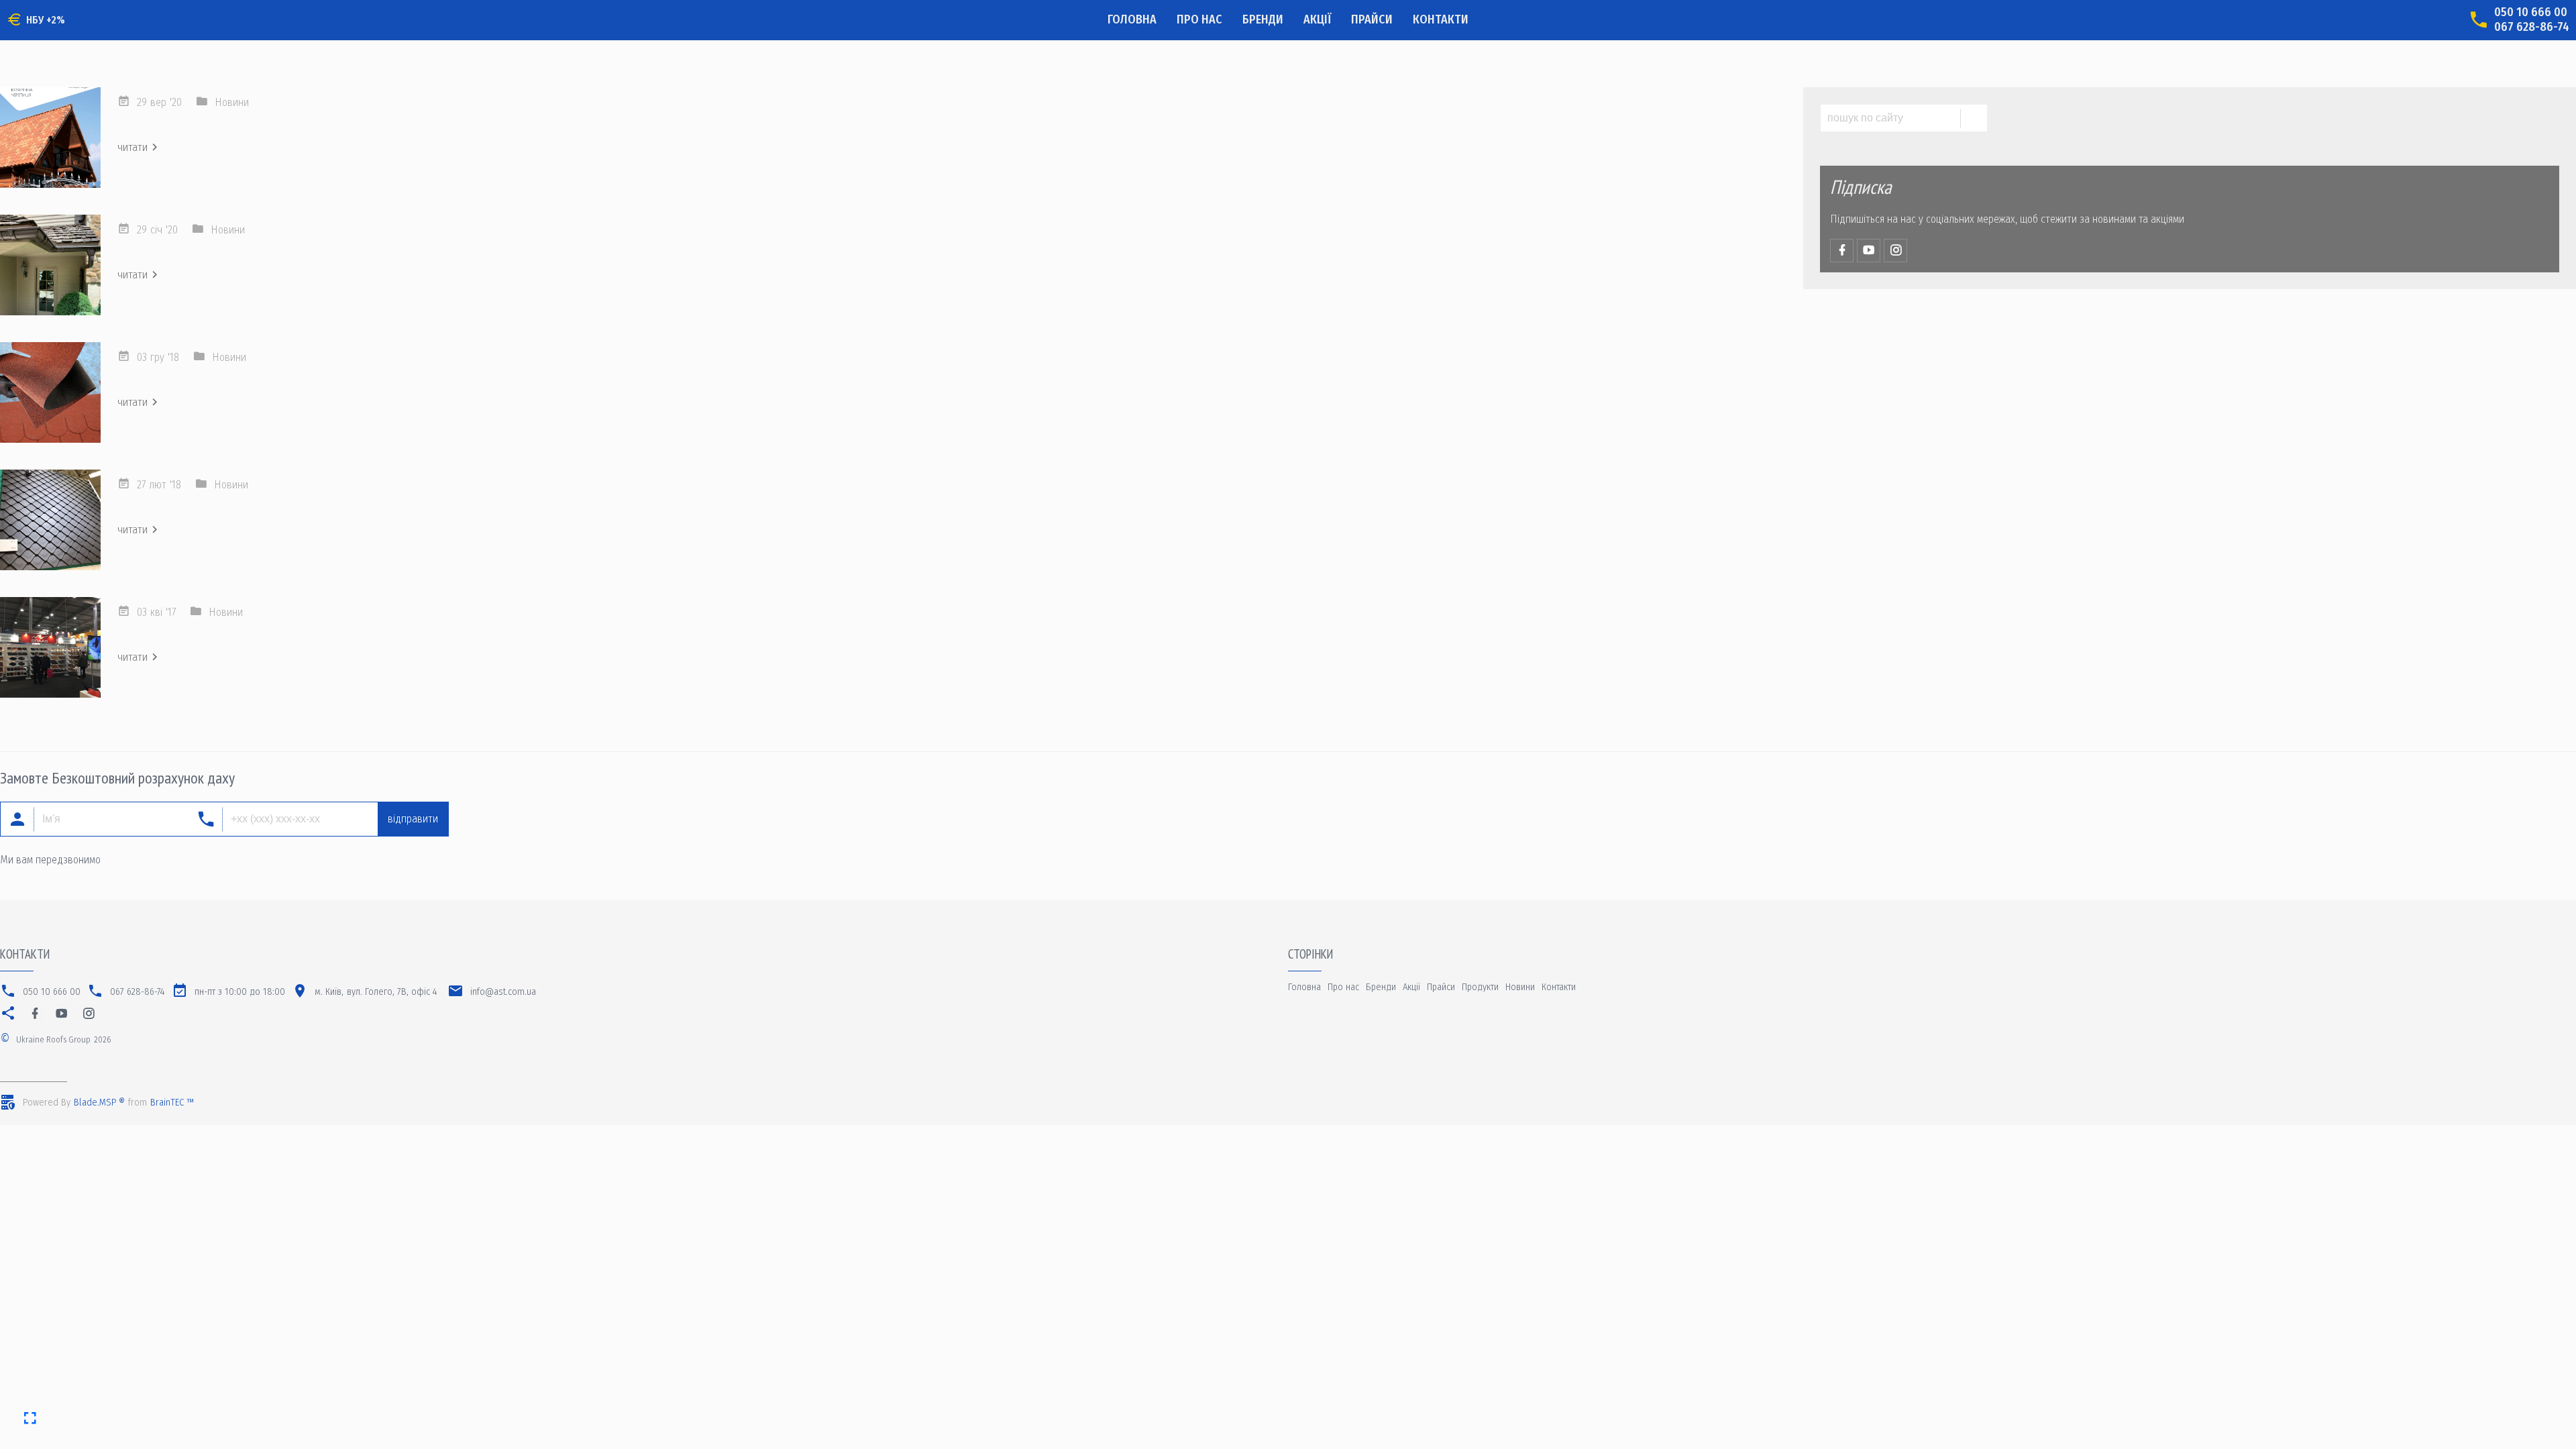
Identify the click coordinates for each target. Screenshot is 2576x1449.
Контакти (1441, 19)
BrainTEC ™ (172, 1103)
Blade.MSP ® (99, 1103)
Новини (232, 102)
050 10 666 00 (2531, 12)
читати (132, 147)
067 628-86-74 (2532, 27)
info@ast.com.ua (503, 992)
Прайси (1372, 19)
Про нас (1199, 19)
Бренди (1263, 19)
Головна (1132, 19)
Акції (1317, 19)
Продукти (1480, 987)
